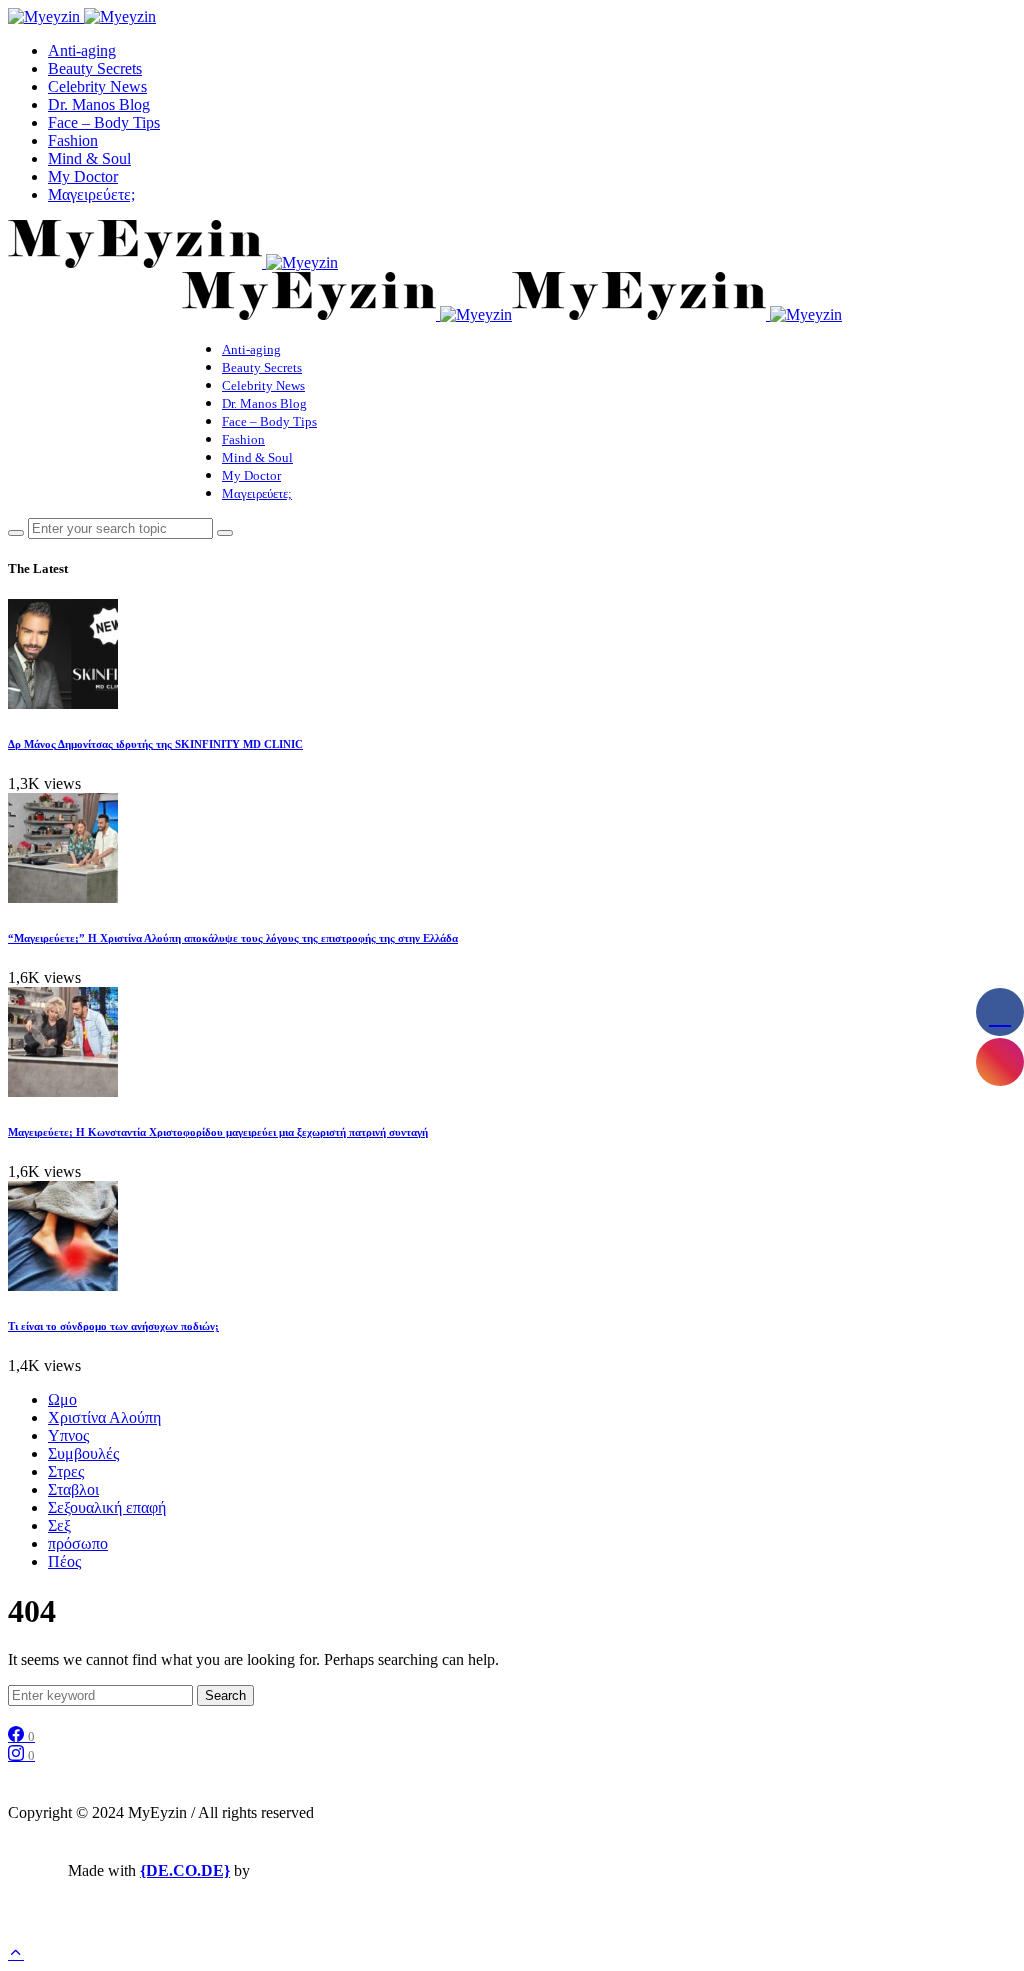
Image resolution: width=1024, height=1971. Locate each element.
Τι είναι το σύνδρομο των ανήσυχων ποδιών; (113, 1326)
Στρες (66, 1471)
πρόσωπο (78, 1543)
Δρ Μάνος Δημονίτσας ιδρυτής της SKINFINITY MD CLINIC (155, 744)
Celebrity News (97, 86)
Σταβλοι (73, 1489)
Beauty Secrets (95, 68)
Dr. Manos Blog (99, 104)
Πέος (64, 1561)
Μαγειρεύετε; (91, 194)
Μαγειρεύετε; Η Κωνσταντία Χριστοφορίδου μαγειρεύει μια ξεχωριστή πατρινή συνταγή (218, 1132)
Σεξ (59, 1525)
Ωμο (62, 1399)
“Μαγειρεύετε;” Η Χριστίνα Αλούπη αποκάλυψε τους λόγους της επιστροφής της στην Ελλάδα (233, 938)
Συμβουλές (83, 1453)
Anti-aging (82, 50)
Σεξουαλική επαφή (107, 1507)
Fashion (73, 140)
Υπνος (68, 1435)
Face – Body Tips (104, 122)
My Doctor (83, 176)
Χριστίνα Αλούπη (104, 1417)
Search (225, 1695)
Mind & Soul (89, 158)
